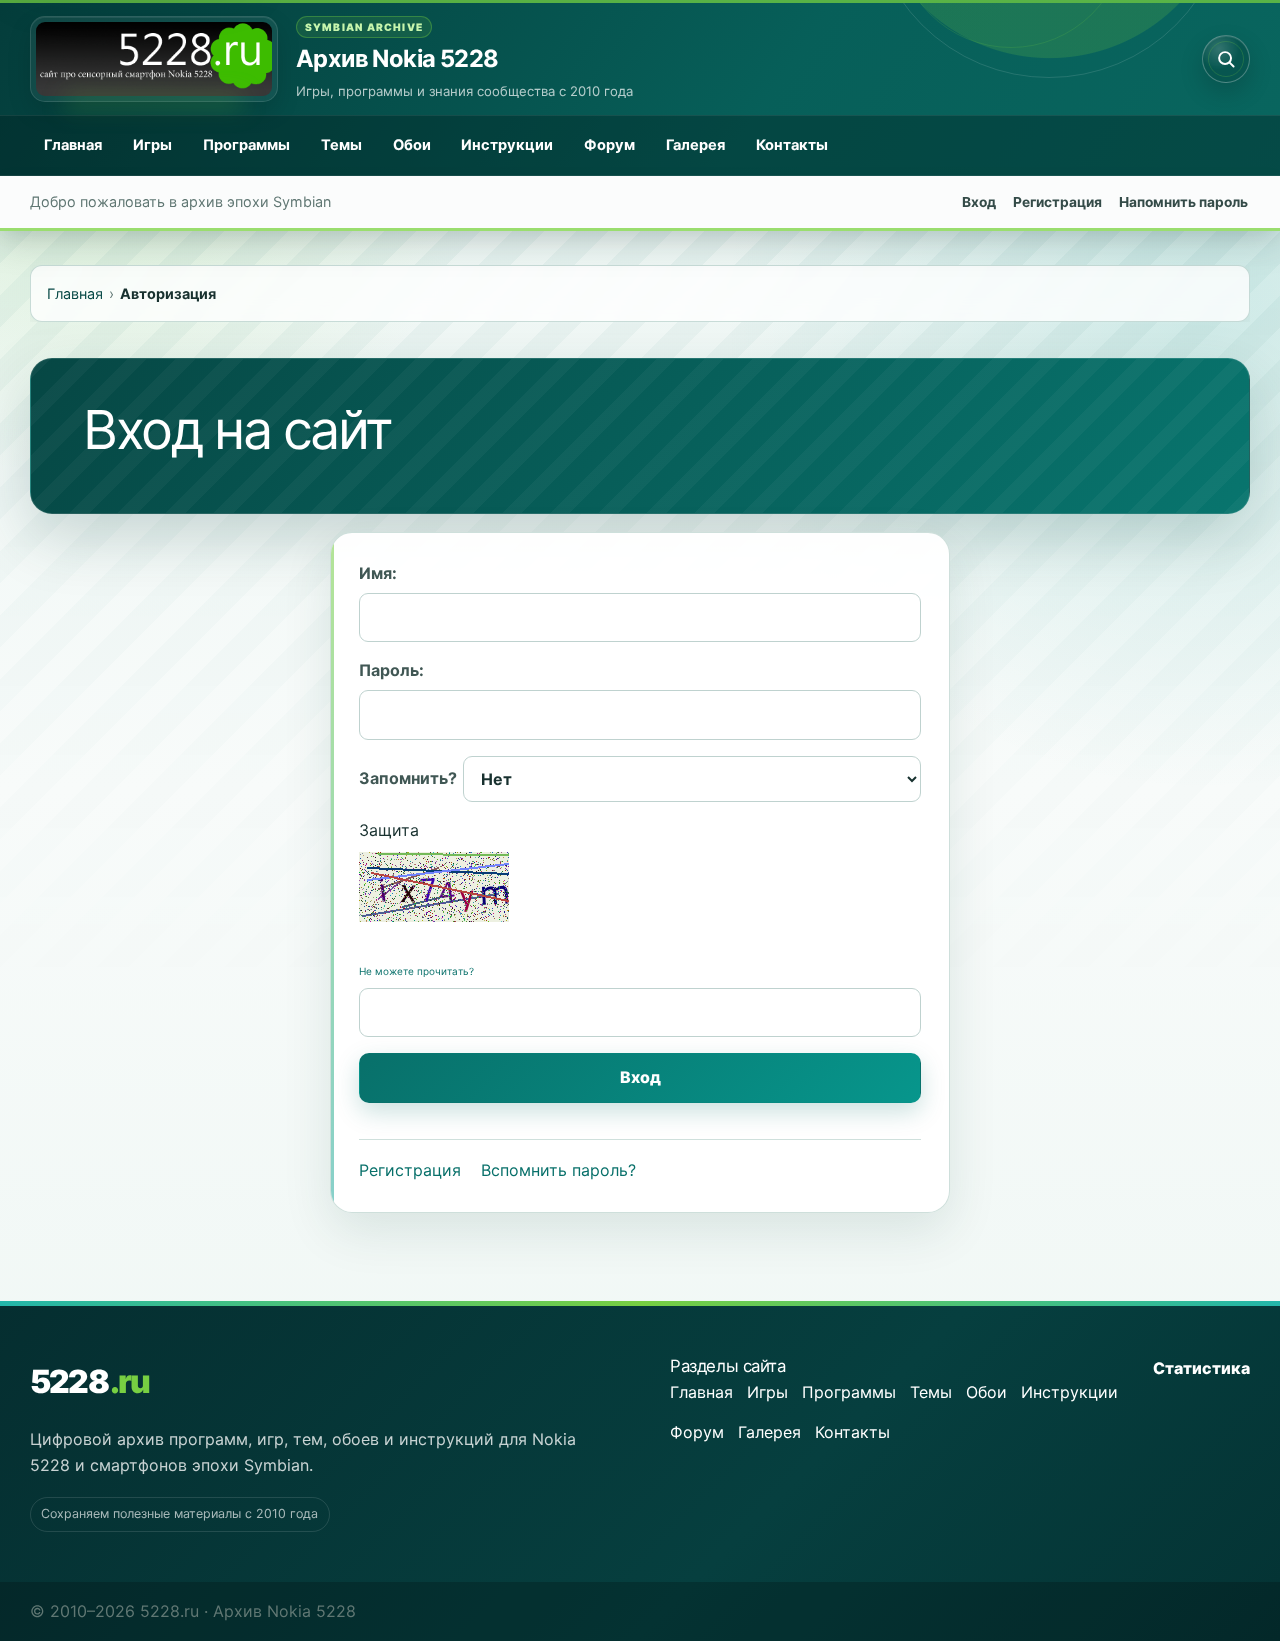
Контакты (792, 145)
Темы (341, 145)
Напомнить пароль (1183, 202)
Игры (152, 145)
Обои (412, 145)
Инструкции (507, 145)
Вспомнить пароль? (558, 1170)
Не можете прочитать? (416, 971)
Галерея (695, 145)
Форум (609, 145)
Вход (979, 202)
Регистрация (1057, 202)
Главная (73, 145)
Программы (246, 145)
